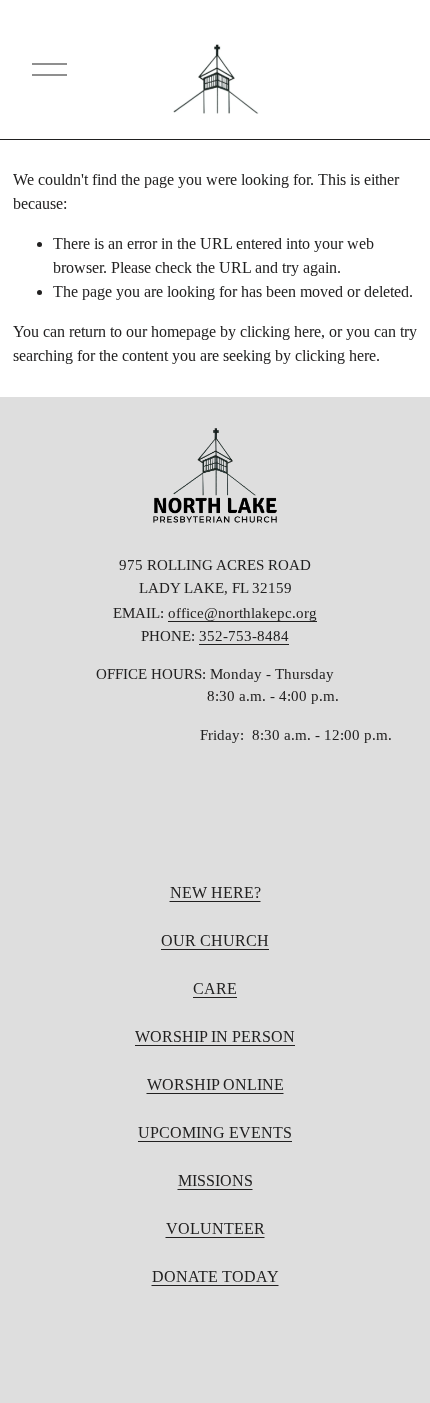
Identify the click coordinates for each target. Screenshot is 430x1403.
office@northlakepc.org (242, 613)
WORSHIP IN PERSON (215, 1036)
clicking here (280, 331)
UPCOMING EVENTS (215, 1132)
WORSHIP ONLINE (215, 1084)
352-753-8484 (244, 636)
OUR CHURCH (215, 940)
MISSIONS (215, 1180)
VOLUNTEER (215, 1228)
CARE (215, 988)
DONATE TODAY (215, 1276)
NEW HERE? (215, 892)
